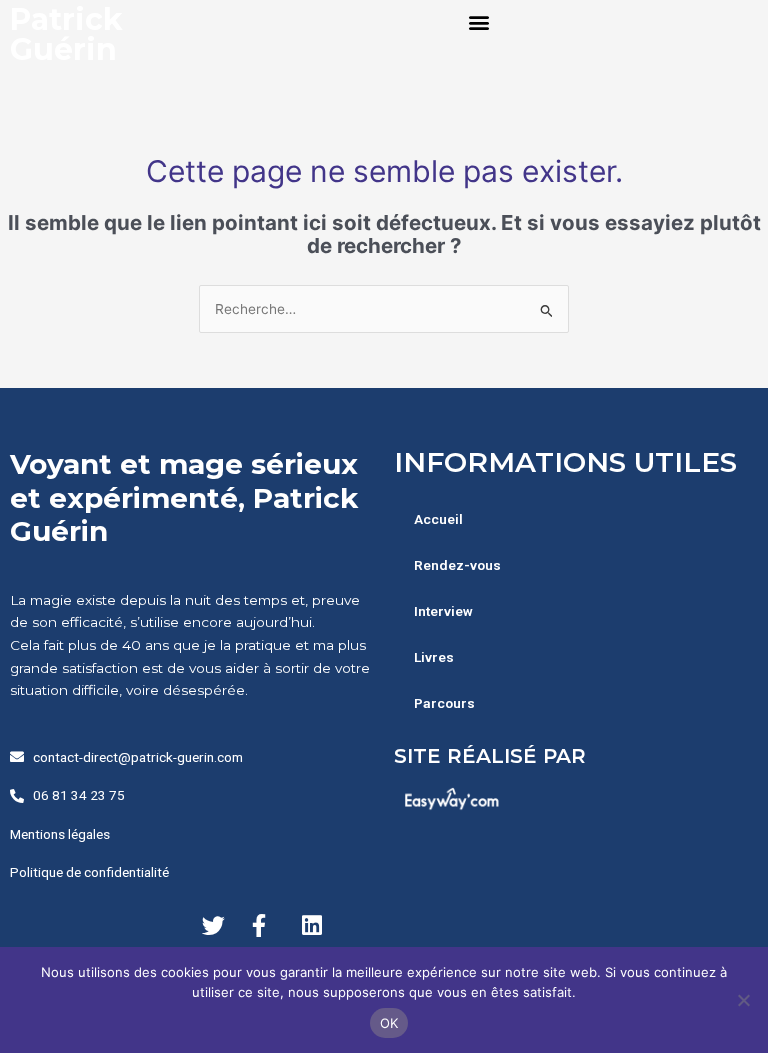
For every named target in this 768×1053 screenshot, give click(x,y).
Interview (443, 611)
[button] (479, 21)
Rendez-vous (457, 565)
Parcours (444, 703)
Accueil (438, 519)
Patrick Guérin (66, 34)
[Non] (743, 1000)
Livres (434, 657)
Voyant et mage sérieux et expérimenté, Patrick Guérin (184, 497)
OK (389, 1023)
